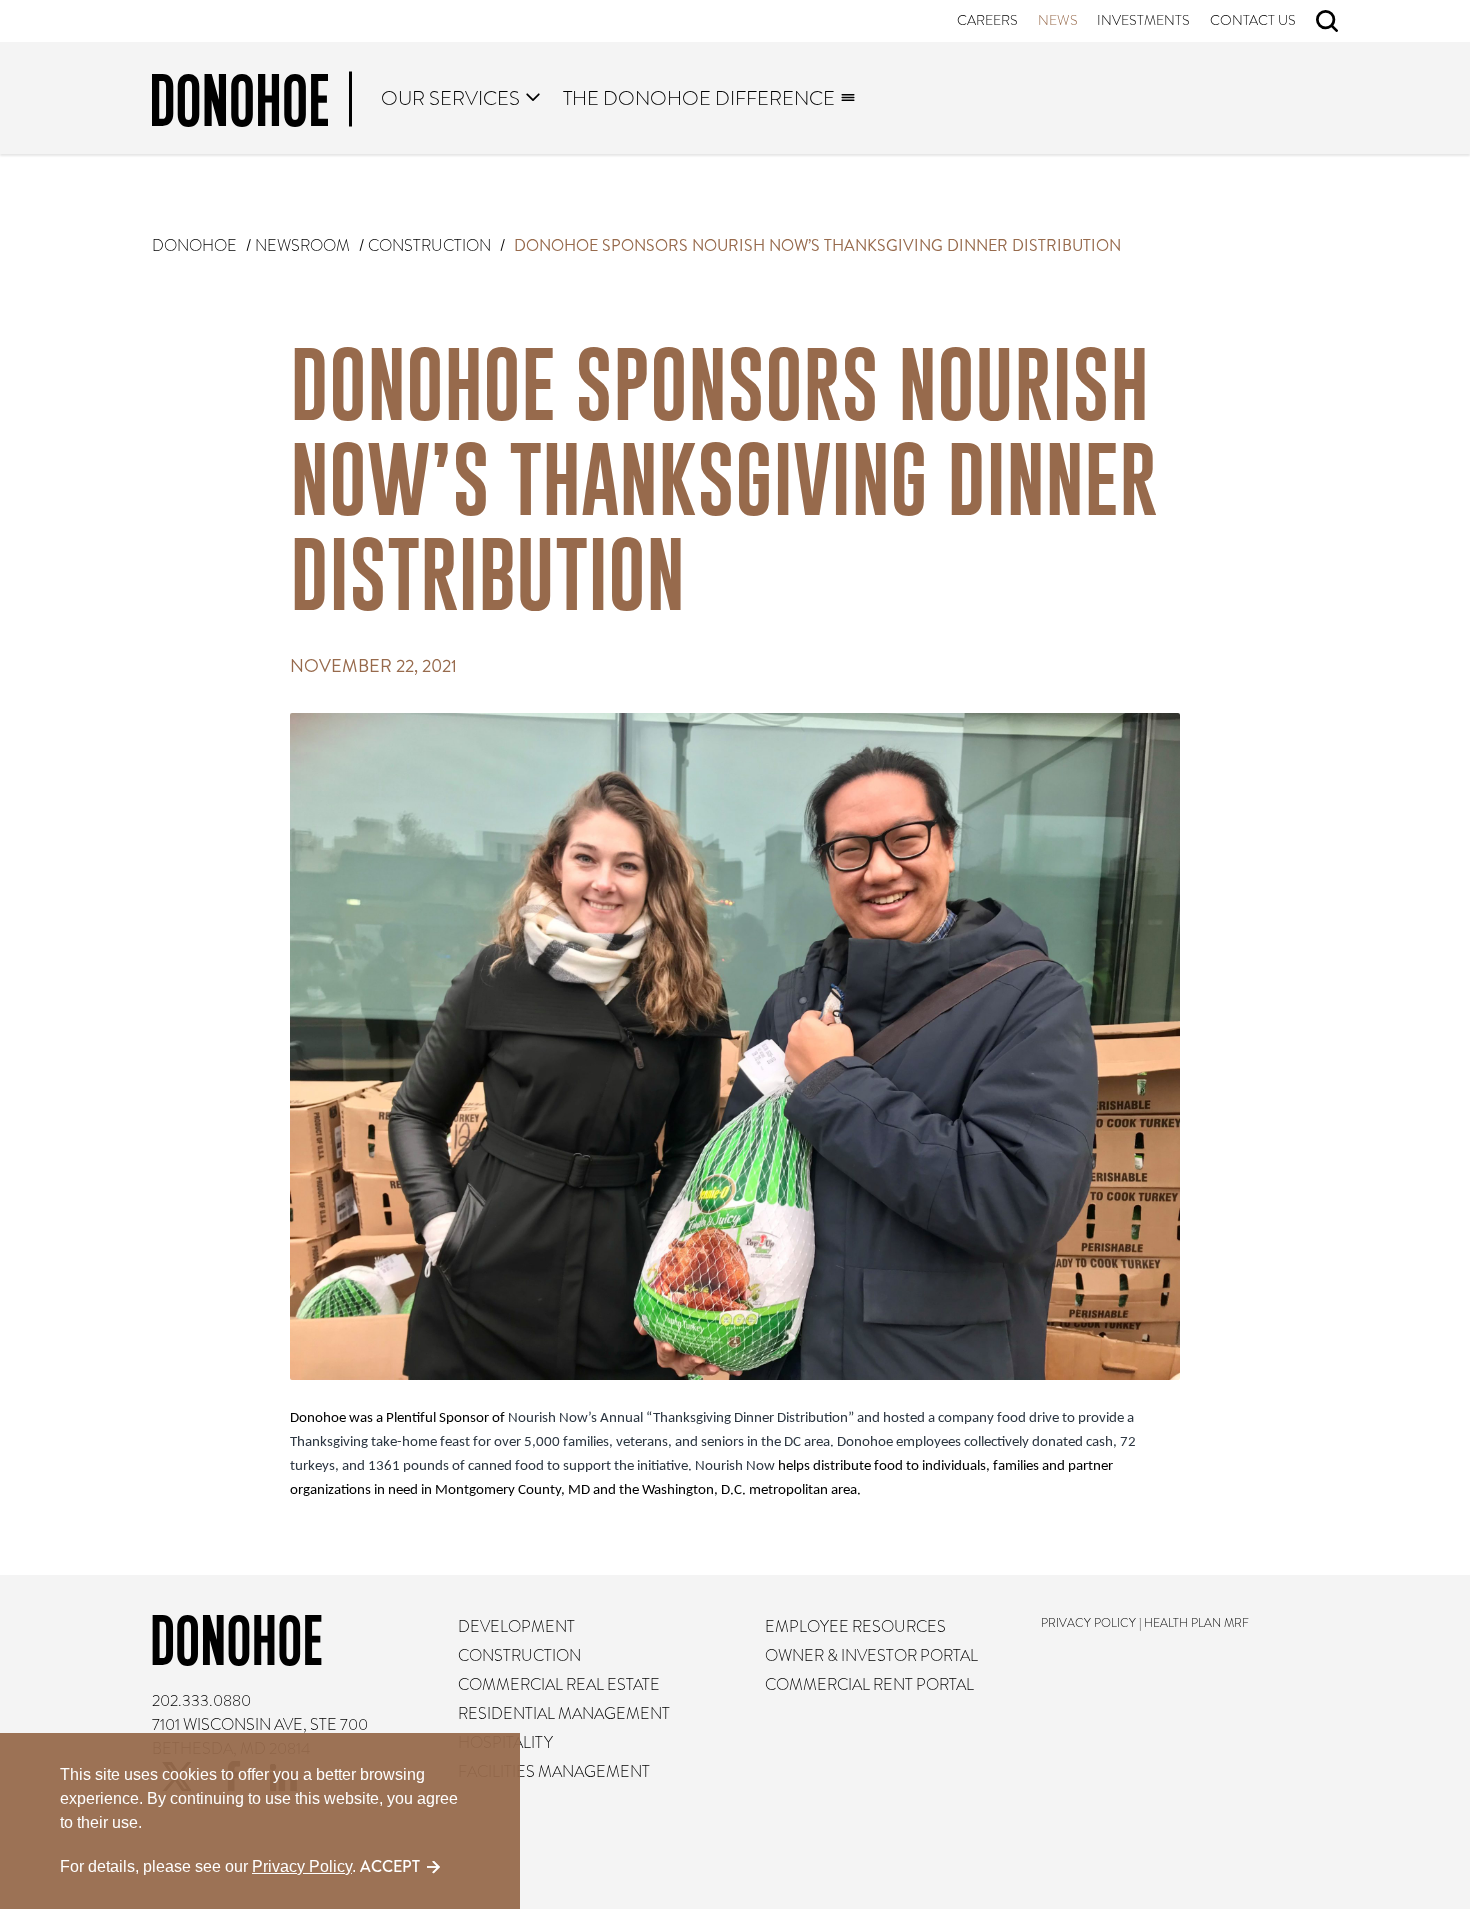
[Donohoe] (252, 104)
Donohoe (194, 246)
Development (517, 1627)
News (1058, 20)
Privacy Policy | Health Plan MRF (1145, 1623)
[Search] (1327, 21)
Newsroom (302, 246)
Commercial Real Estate (560, 1685)
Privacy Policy (302, 1866)
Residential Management (565, 1714)
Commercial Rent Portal (869, 1685)
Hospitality (506, 1743)
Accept (390, 1866)
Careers (988, 20)
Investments (1144, 20)
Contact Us (1253, 20)
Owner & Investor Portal (871, 1656)
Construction (429, 246)
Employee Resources (855, 1627)
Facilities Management (555, 1772)
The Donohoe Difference (700, 98)
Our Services (450, 98)
